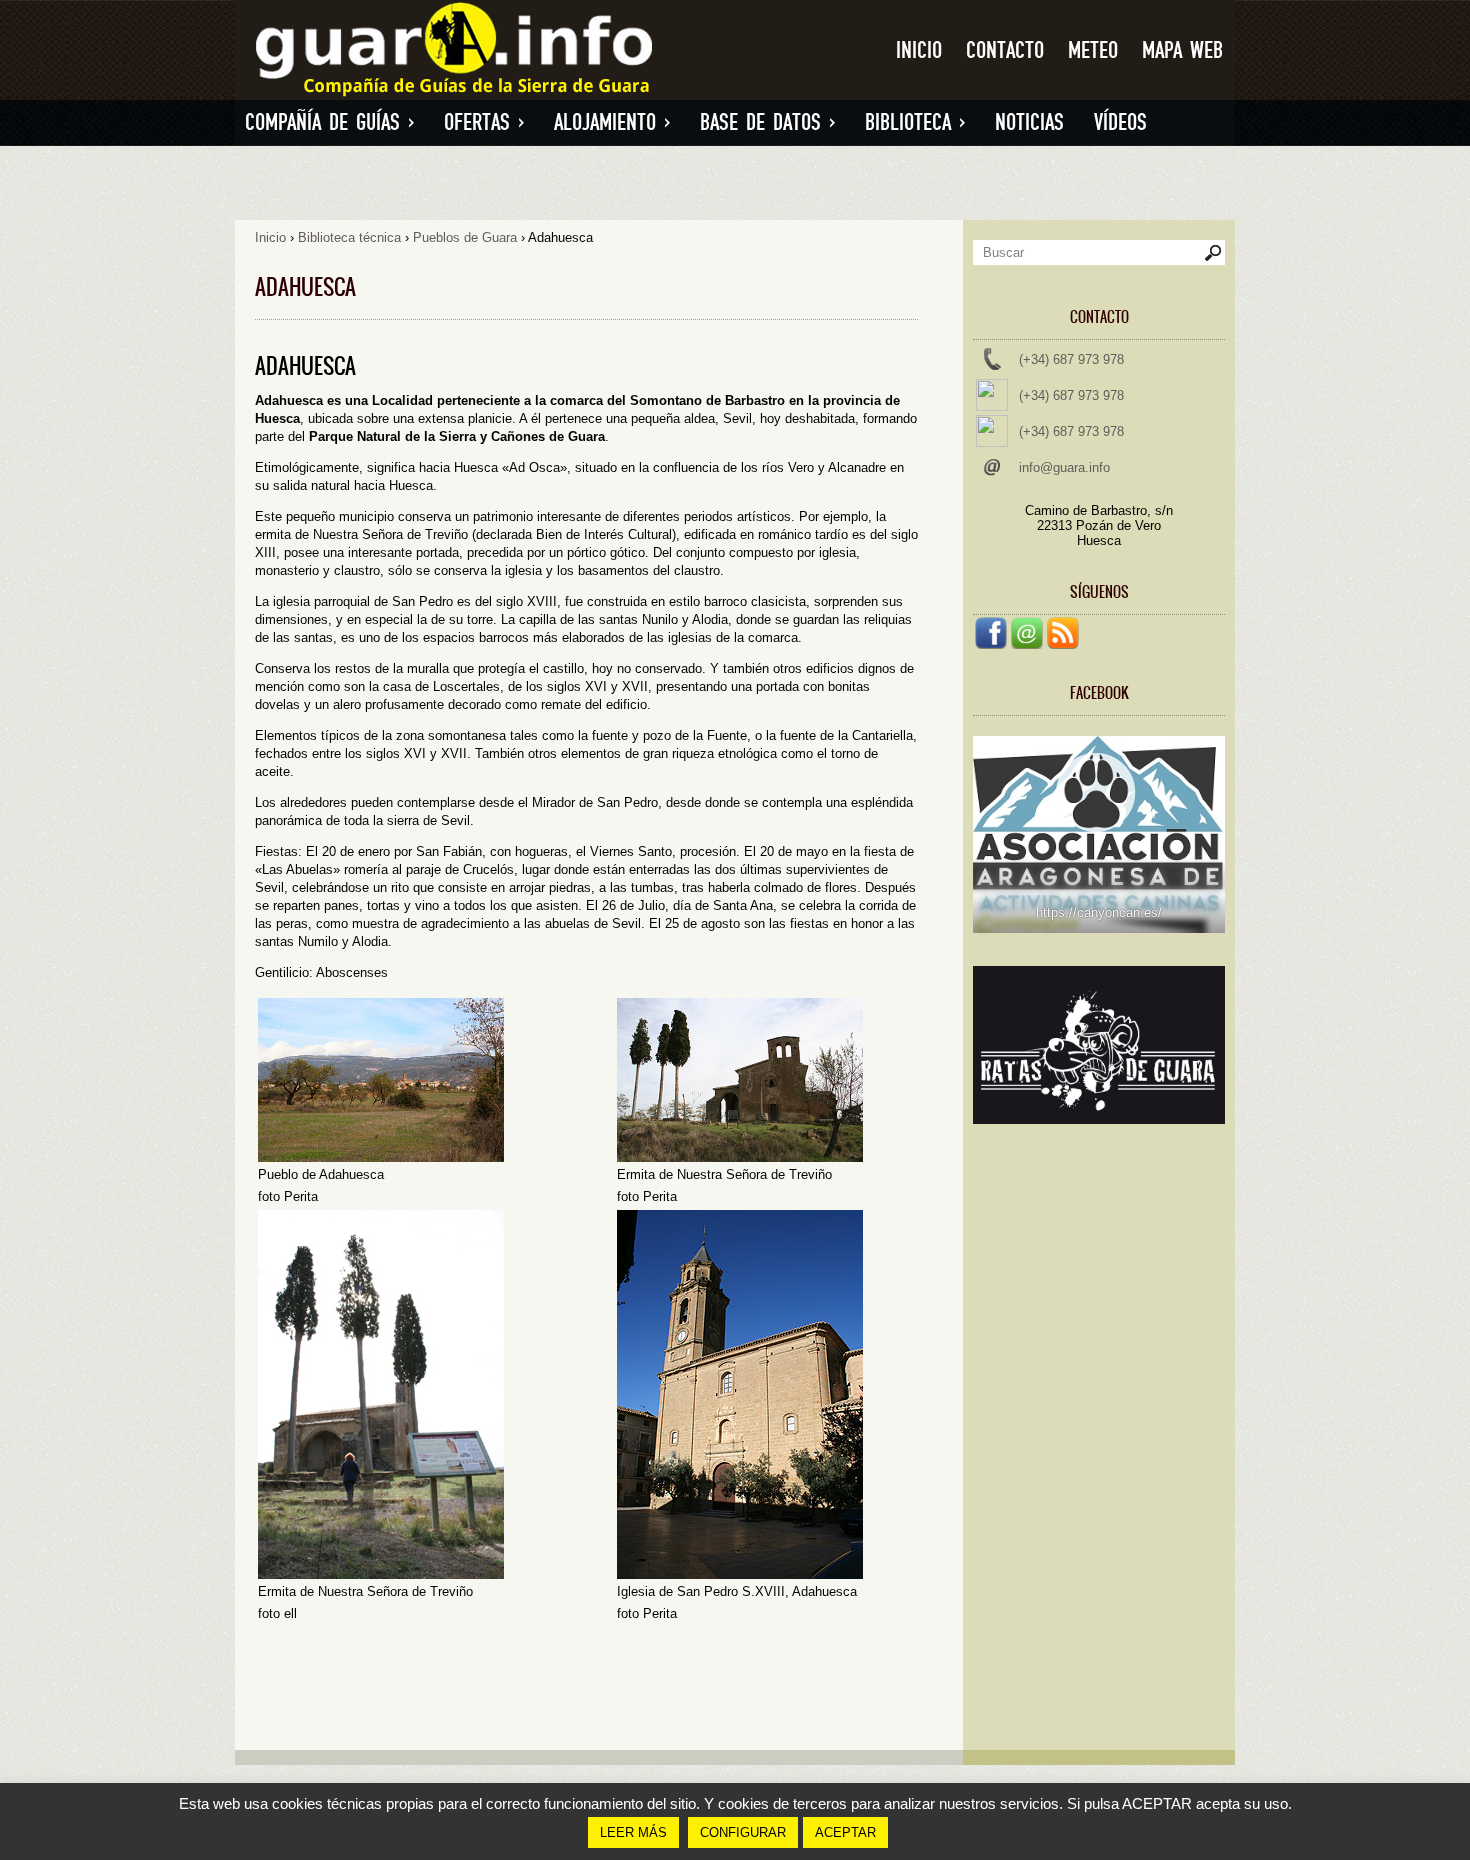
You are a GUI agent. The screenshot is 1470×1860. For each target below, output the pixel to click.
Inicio (919, 50)
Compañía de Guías (329, 122)
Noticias (1029, 122)
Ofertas (484, 122)
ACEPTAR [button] (845, 1832)
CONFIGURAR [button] (743, 1832)
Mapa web (1182, 50)
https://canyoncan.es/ (1099, 912)
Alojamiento (612, 122)
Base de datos (767, 122)
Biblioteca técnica (349, 237)
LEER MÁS (633, 1832)
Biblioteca (915, 122)
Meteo (1093, 50)
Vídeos (1120, 122)
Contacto (1005, 50)
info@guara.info (1064, 467)
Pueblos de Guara (465, 237)
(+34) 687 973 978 (1071, 359)
